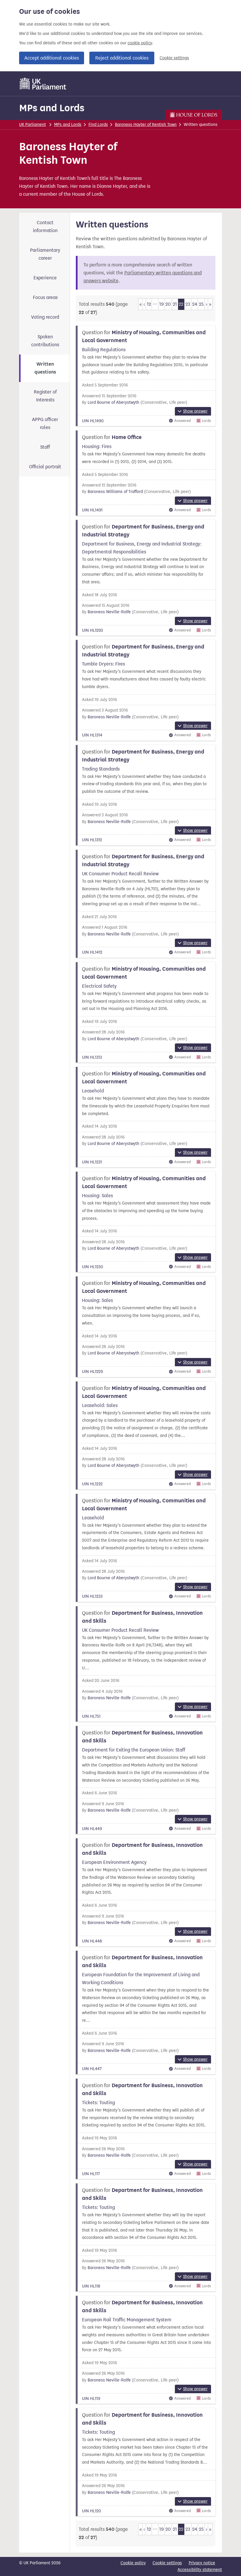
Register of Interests (45, 396)
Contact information (45, 227)
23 (188, 304)
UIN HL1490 (93, 421)
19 (161, 304)
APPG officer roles (45, 423)
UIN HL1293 (92, 630)
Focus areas (45, 297)
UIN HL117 (91, 2174)
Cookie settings (174, 58)
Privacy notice (202, 2563)
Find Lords (98, 125)
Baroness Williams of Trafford (115, 492)
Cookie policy (133, 2563)
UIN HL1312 (92, 840)
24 (195, 304)
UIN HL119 (91, 2399)
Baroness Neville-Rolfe (109, 612)
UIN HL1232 (92, 1484)
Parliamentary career (45, 254)
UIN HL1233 (92, 1596)
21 (175, 304)
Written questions (45, 368)
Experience (45, 278)
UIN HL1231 (92, 1162)
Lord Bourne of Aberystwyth (113, 402)
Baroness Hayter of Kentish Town (146, 125)
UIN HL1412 (92, 952)
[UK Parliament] (43, 84)
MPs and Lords (52, 108)
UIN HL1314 (92, 735)
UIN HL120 (92, 2511)
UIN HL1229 (92, 1372)
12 (149, 304)
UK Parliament (32, 125)
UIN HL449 (92, 1829)
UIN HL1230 (93, 1267)
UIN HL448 (92, 1941)
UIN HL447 (92, 2069)
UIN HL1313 (92, 1057)
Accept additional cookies (52, 58)
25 (201, 304)
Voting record (45, 317)
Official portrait (45, 467)
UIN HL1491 (92, 510)
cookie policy (140, 43)
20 (168, 304)
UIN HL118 (91, 2286)
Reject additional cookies (122, 58)
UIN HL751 (91, 1716)
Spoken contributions (45, 341)
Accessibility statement (200, 2570)
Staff (45, 447)
